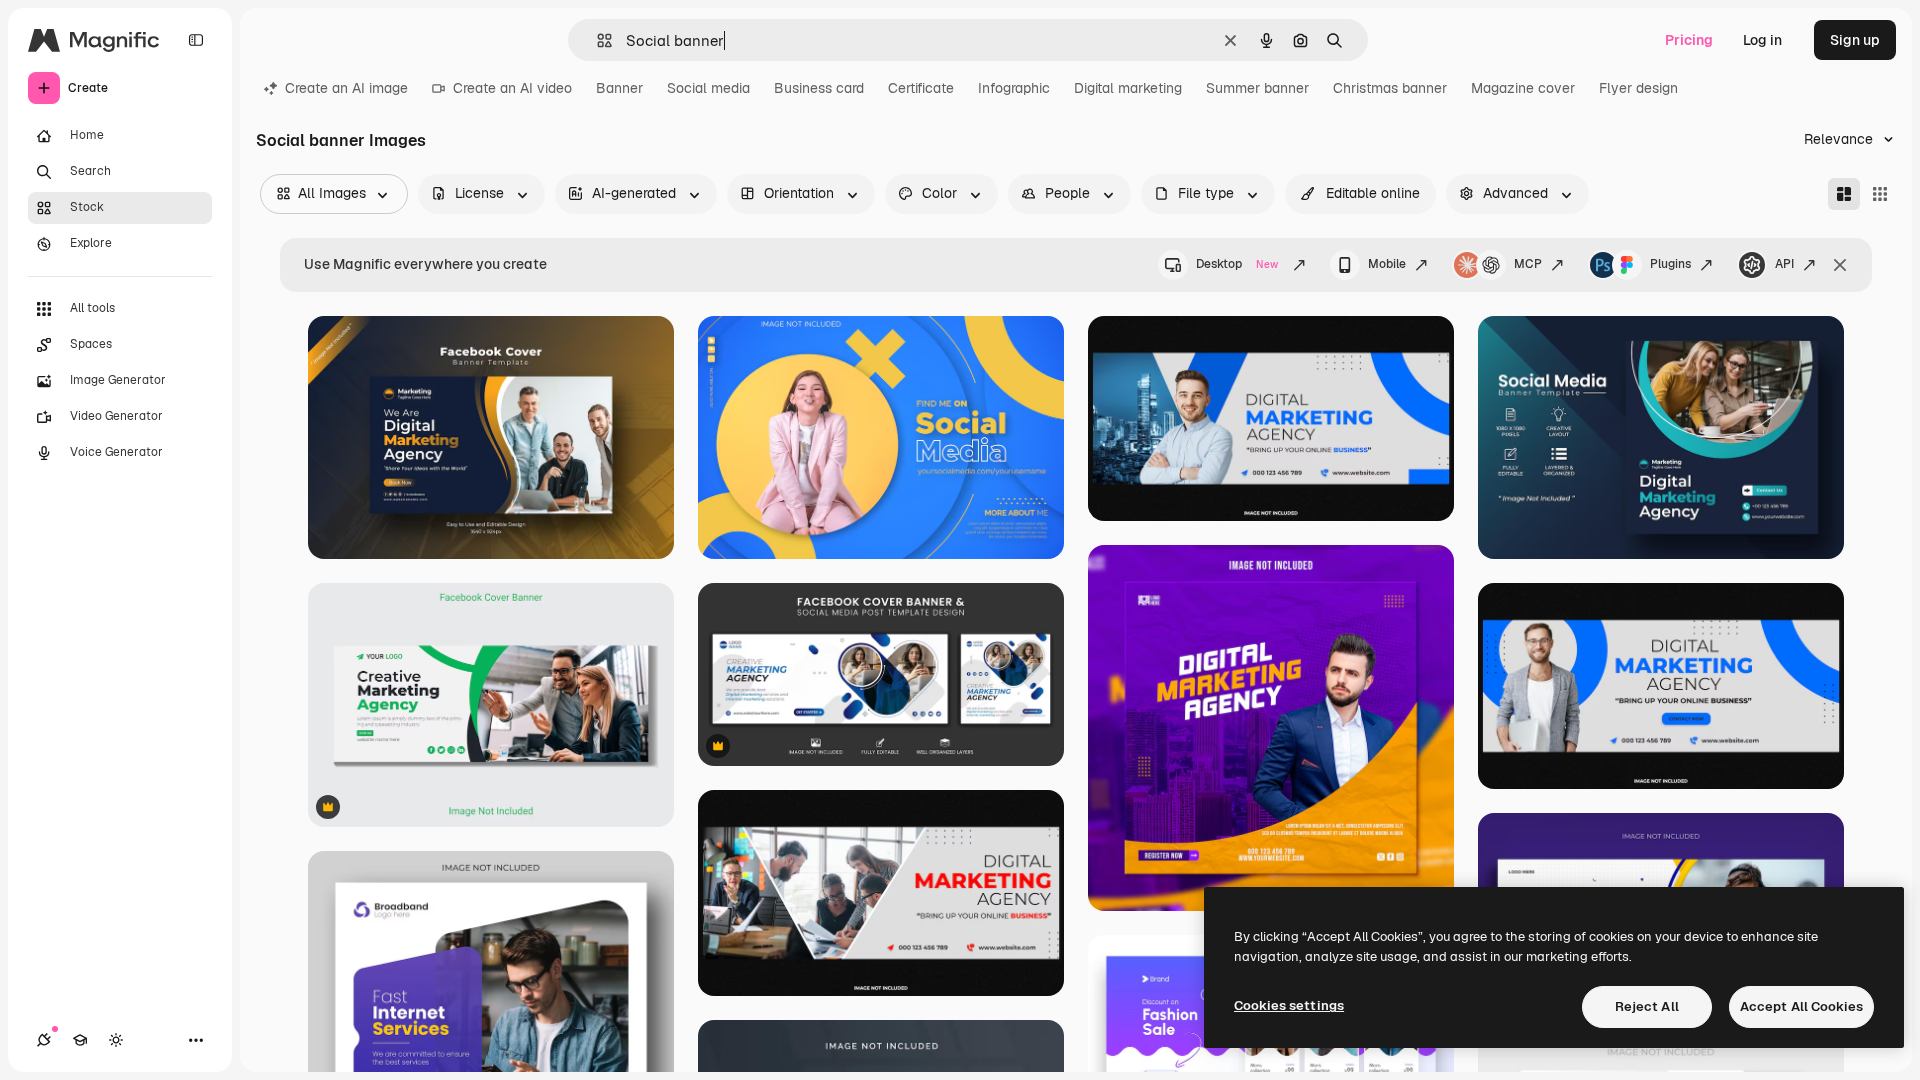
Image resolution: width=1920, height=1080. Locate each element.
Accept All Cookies (1801, 1006)
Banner (619, 88)
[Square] (1880, 194)
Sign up (1855, 40)
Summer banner (1257, 88)
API (1784, 264)
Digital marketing (1128, 88)
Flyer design (1638, 88)
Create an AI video (512, 88)
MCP (1528, 264)
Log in (1762, 40)
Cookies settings (1289, 1005)
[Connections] (44, 1040)
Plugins (1670, 264)
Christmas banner (1390, 88)
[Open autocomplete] (596, 40)
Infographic (1014, 88)
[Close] (1840, 265)
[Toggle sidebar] (196, 40)
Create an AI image (346, 88)
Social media (708, 88)
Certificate (921, 88)
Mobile (1387, 264)
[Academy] (80, 1040)
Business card (819, 88)
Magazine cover (1523, 88)
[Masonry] (1844, 194)
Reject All (1647, 1006)
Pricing (1689, 40)
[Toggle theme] (116, 1040)
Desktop (1237, 264)
